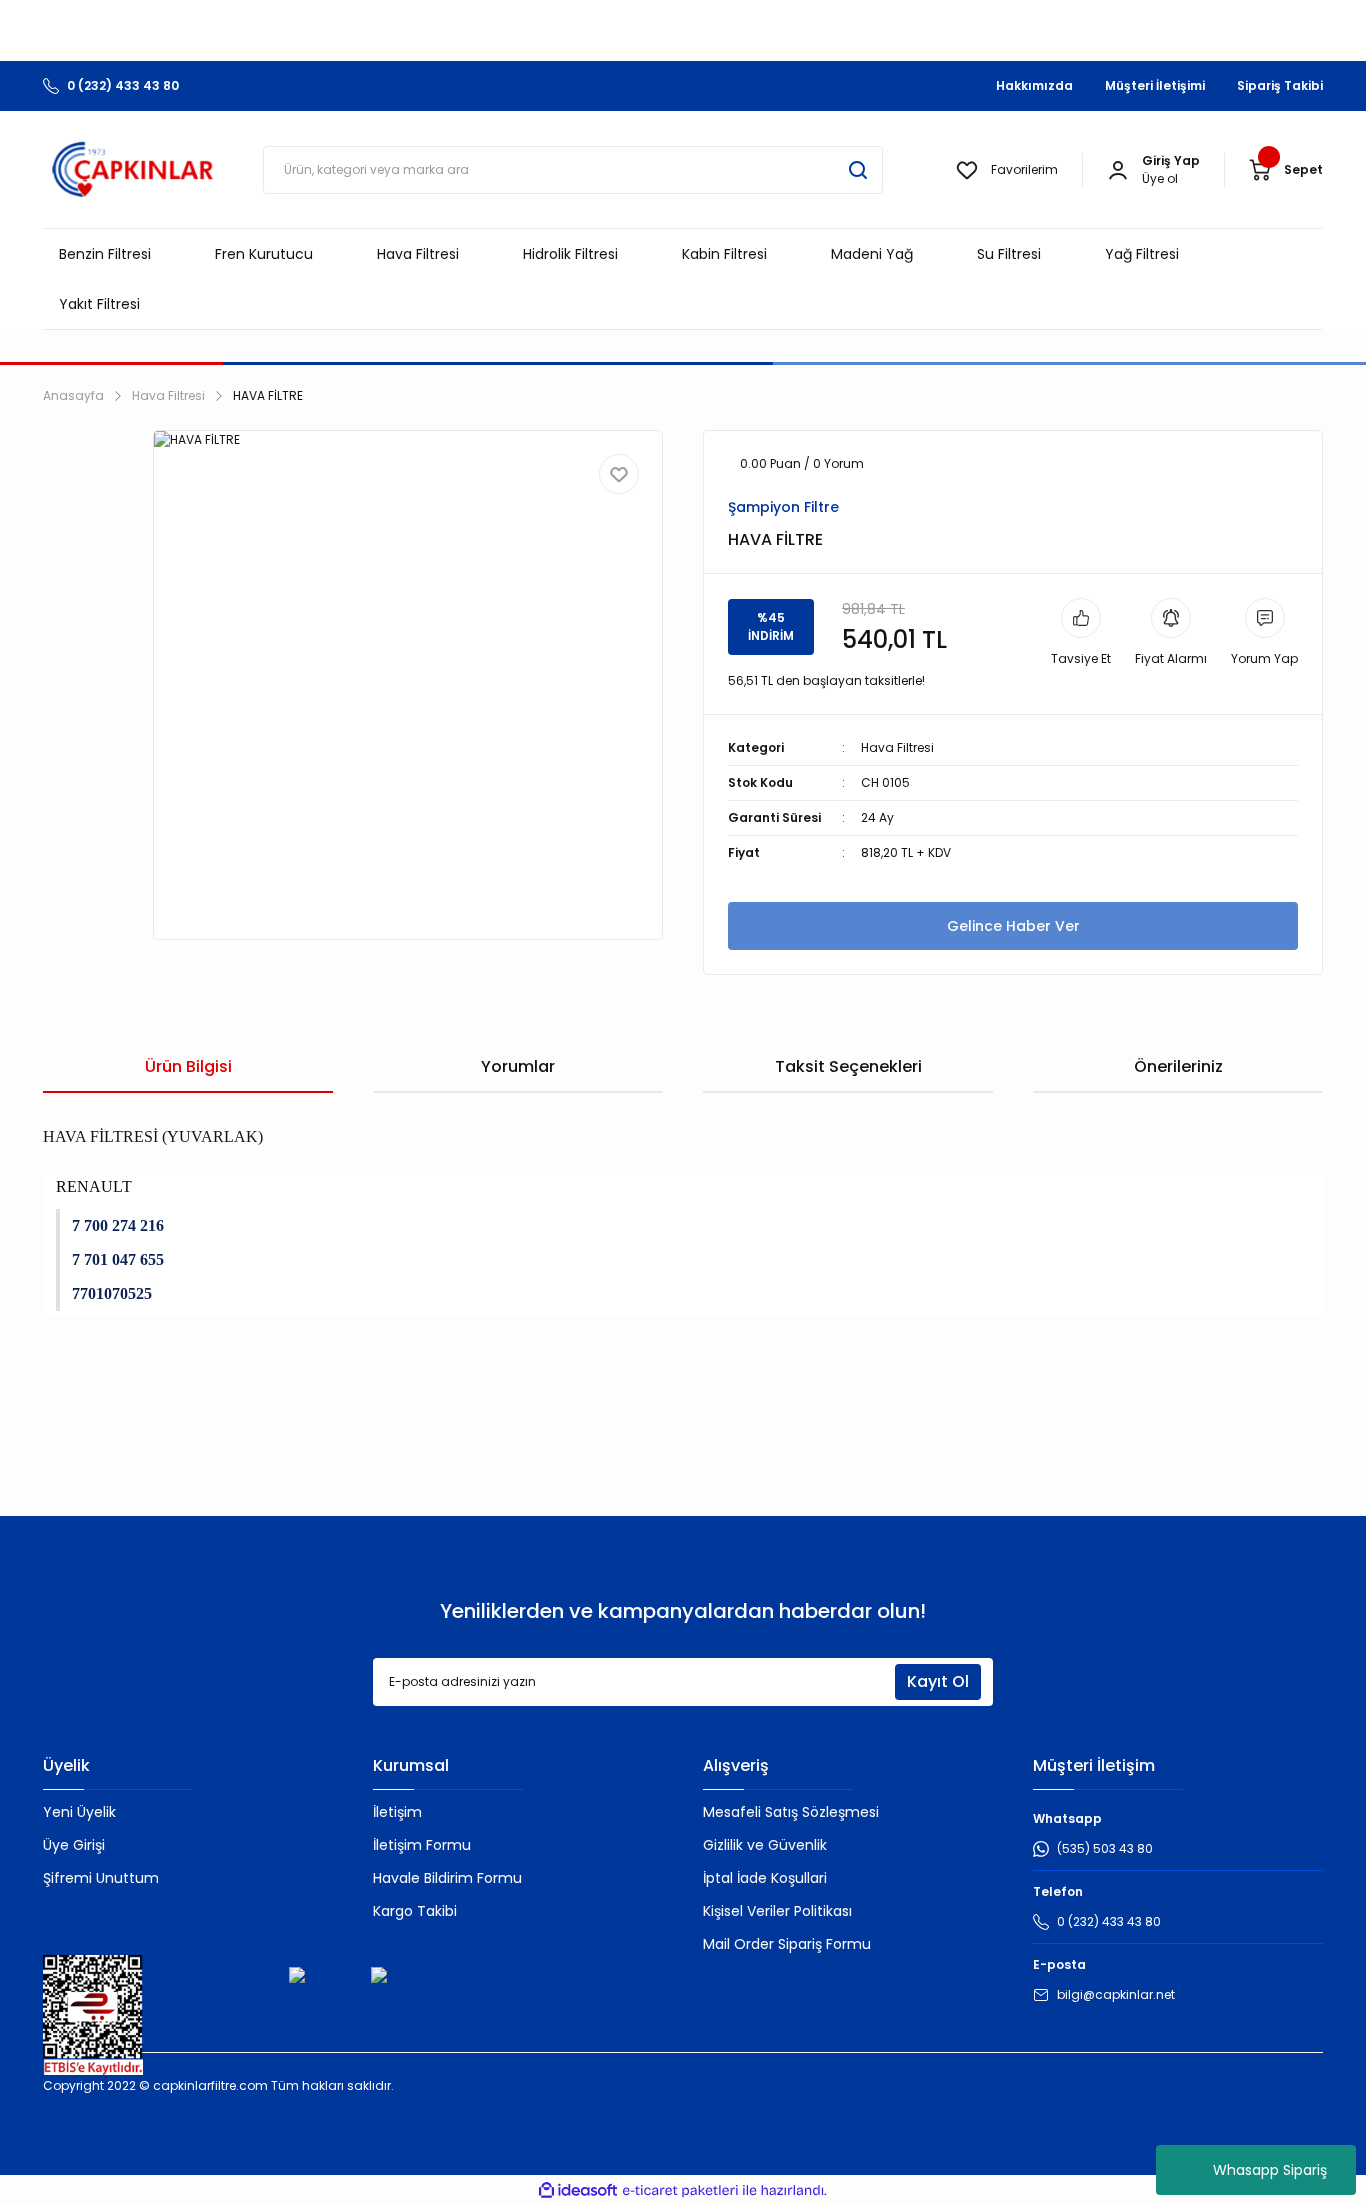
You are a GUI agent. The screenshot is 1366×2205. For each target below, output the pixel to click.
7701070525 (112, 1293)
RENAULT (94, 1186)
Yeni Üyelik (79, 1812)
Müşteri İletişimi (1155, 85)
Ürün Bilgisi (188, 1066)
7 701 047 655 (118, 1259)
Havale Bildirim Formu (447, 1878)
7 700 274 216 (118, 1225)
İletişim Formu (422, 1845)
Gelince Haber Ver (1013, 926)
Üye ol (1160, 178)
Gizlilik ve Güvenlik (765, 1845)
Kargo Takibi (415, 1911)
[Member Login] (1118, 170)
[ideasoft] (578, 2190)
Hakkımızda (1034, 85)
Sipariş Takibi (1280, 85)
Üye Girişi (74, 1845)
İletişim (397, 1812)
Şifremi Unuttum (101, 1878)
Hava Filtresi (897, 747)
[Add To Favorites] (619, 474)
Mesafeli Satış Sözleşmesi (791, 1812)
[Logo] (133, 169)
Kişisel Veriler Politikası (777, 1911)
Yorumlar (518, 1066)
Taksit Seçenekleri (848, 1066)
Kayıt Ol (938, 1681)
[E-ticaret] (680, 2190)
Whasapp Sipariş (1270, 2170)
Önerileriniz (1178, 1066)
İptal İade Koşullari (765, 1878)
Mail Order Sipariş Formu (787, 1944)
